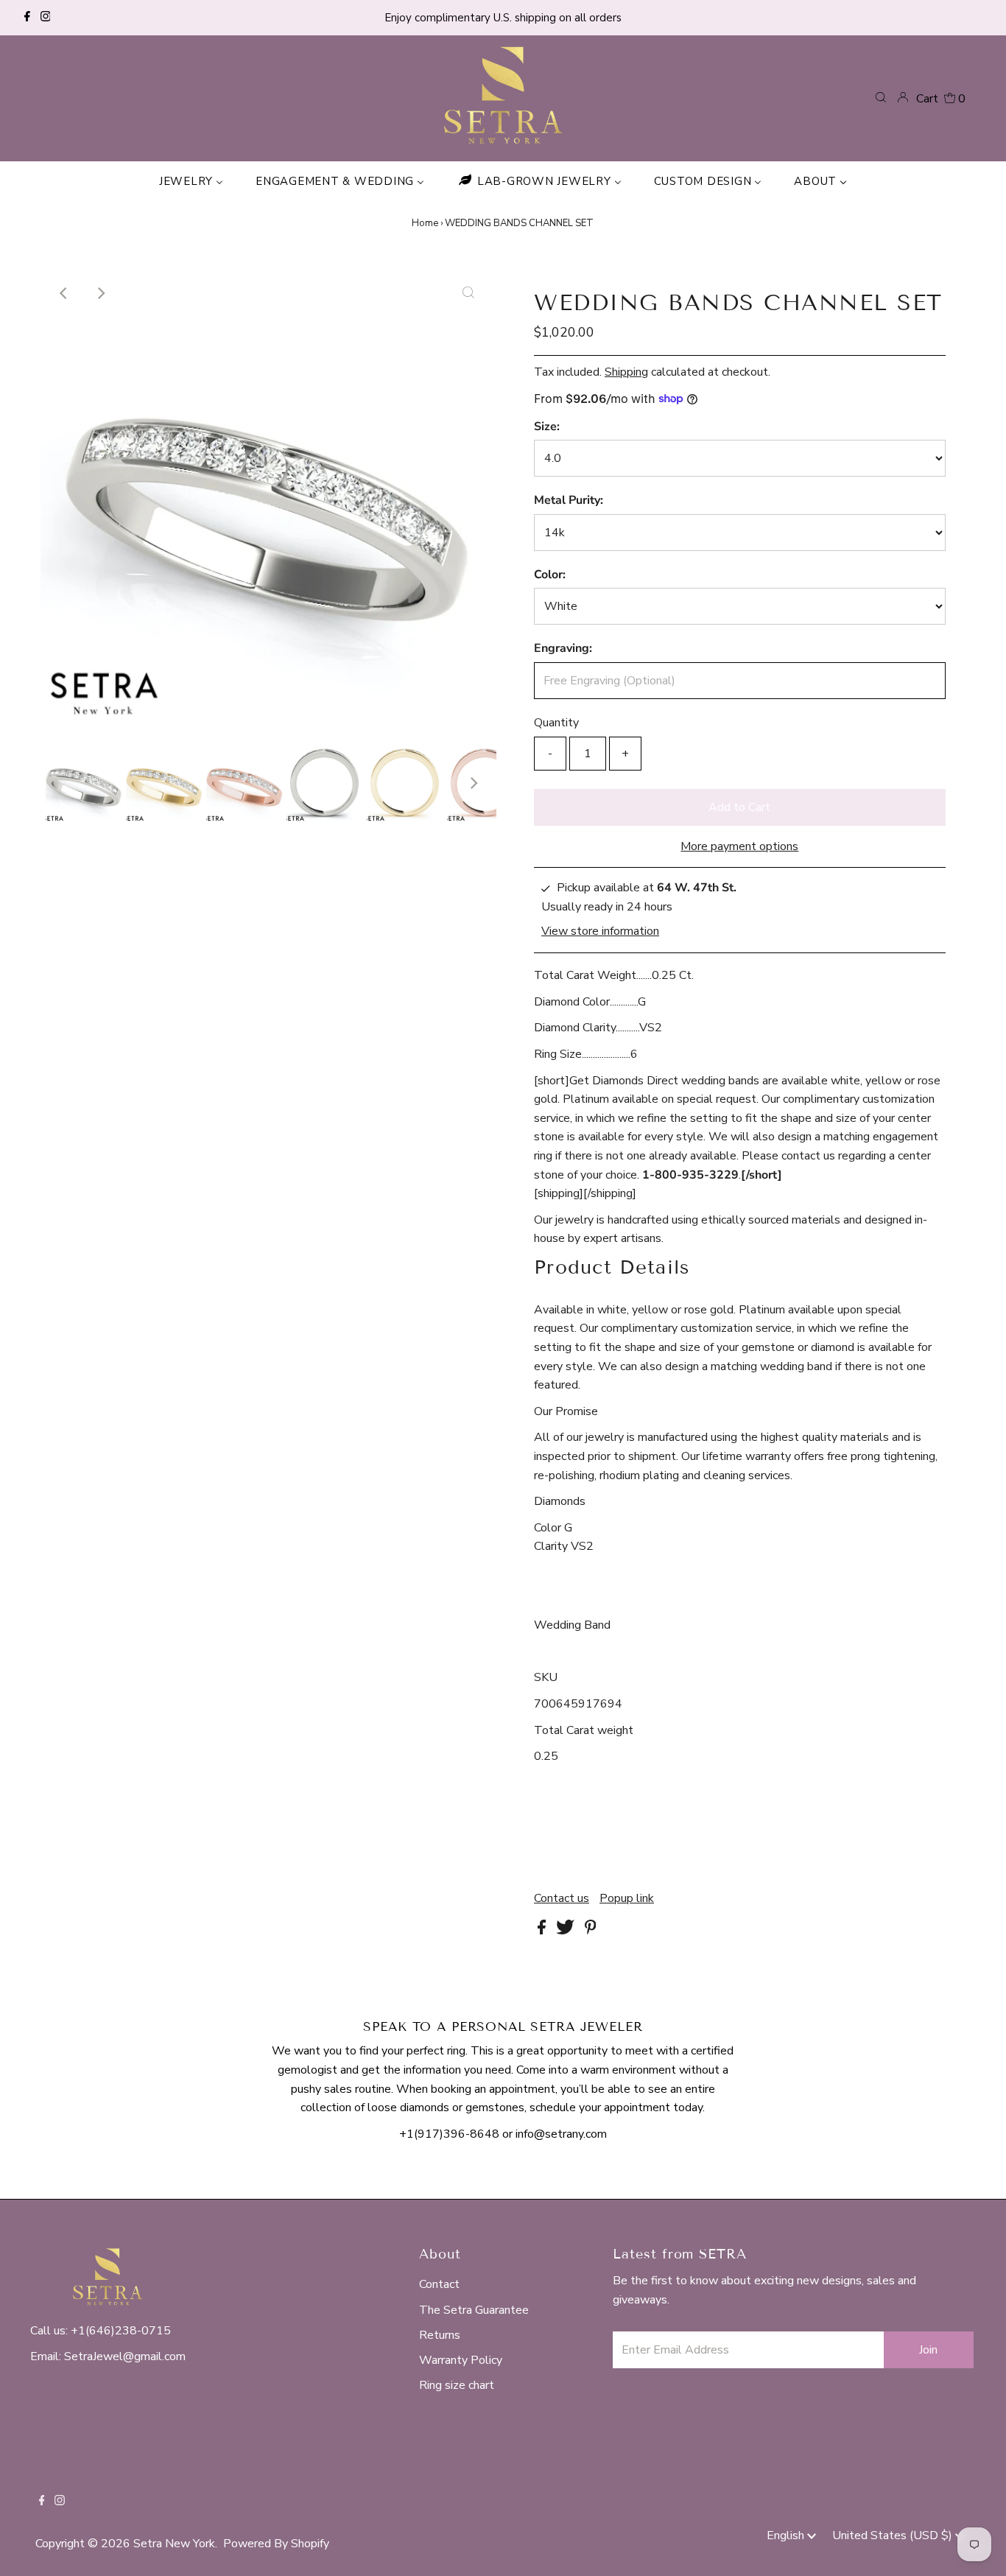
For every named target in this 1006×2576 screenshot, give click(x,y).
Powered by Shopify (276, 2544)
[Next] (100, 293)
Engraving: (563, 648)
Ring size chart (457, 2385)
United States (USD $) (894, 2535)
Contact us (562, 1898)
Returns (440, 2335)
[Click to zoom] (468, 293)
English (787, 2535)
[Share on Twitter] (567, 1931)
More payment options (739, 846)
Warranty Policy (461, 2360)
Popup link (627, 1898)
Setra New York (174, 2544)
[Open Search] (881, 98)
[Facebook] (27, 18)
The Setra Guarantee (474, 2310)
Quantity (556, 723)
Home (425, 223)
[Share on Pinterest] (591, 1931)
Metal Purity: (569, 500)
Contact (439, 2284)
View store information (600, 932)
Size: (547, 427)
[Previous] (64, 293)
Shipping (626, 372)
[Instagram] (46, 18)
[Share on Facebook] (543, 1931)
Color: (550, 575)
